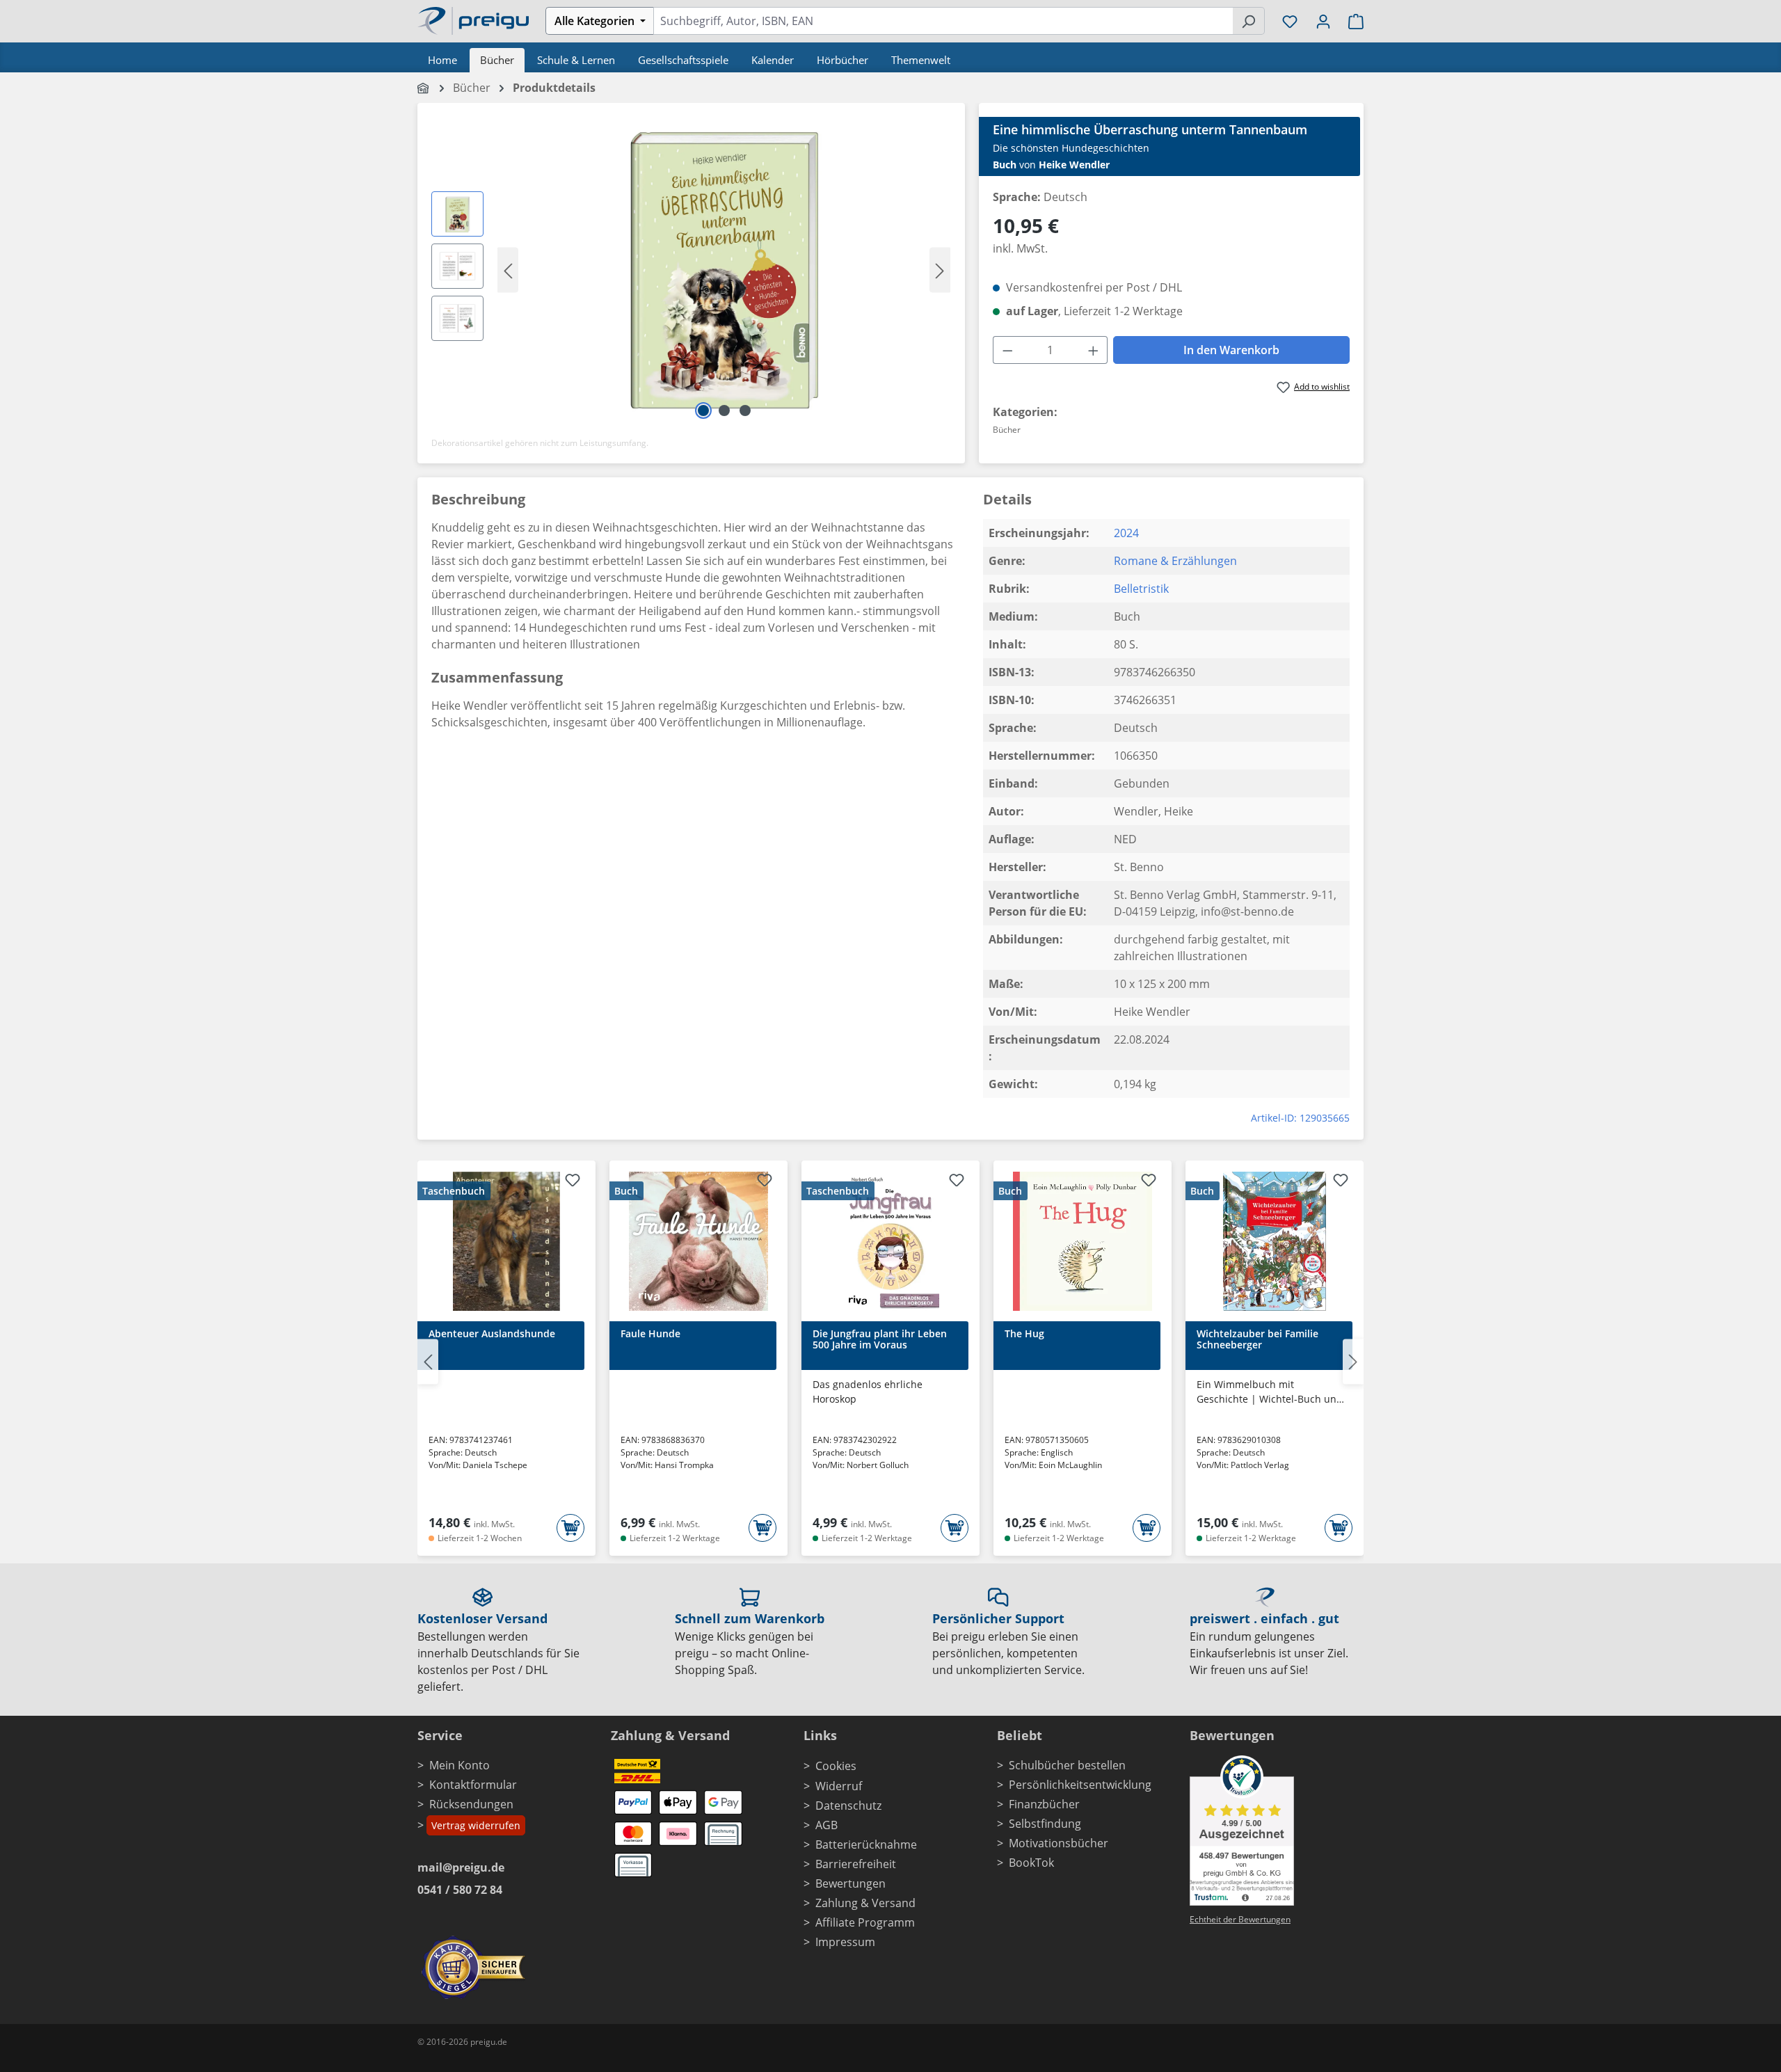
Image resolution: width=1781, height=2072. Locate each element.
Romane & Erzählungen (1175, 561)
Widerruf (839, 1786)
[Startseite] (424, 88)
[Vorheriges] (508, 270)
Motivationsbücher (1059, 1843)
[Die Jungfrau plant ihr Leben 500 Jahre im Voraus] (890, 1241)
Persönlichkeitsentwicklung (1080, 1785)
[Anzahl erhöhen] (1094, 350)
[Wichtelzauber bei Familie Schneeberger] (1275, 1241)
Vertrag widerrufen (476, 1825)
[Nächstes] (940, 270)
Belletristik (1141, 589)
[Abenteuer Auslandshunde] (506, 1241)
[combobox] (943, 21)
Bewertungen (850, 1883)
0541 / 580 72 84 (460, 1890)
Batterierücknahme (866, 1844)
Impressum (845, 1942)
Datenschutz (848, 1806)
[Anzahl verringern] (1007, 350)
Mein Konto (460, 1765)
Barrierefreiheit (856, 1864)
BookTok (1031, 1863)
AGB (826, 1825)
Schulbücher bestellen (1067, 1765)
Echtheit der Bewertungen (1240, 1919)
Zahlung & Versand (865, 1903)
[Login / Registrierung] (1323, 21)
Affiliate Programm (865, 1922)
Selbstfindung (1045, 1824)
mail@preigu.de (461, 1867)
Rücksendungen (471, 1804)
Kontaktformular (473, 1785)
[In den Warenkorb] (570, 1528)
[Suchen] (1248, 21)
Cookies (836, 1766)
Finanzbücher (1044, 1804)
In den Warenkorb (1231, 350)
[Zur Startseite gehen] (473, 19)
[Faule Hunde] (698, 1241)
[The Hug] (1083, 1241)
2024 (1126, 533)
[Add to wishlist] (573, 1182)
